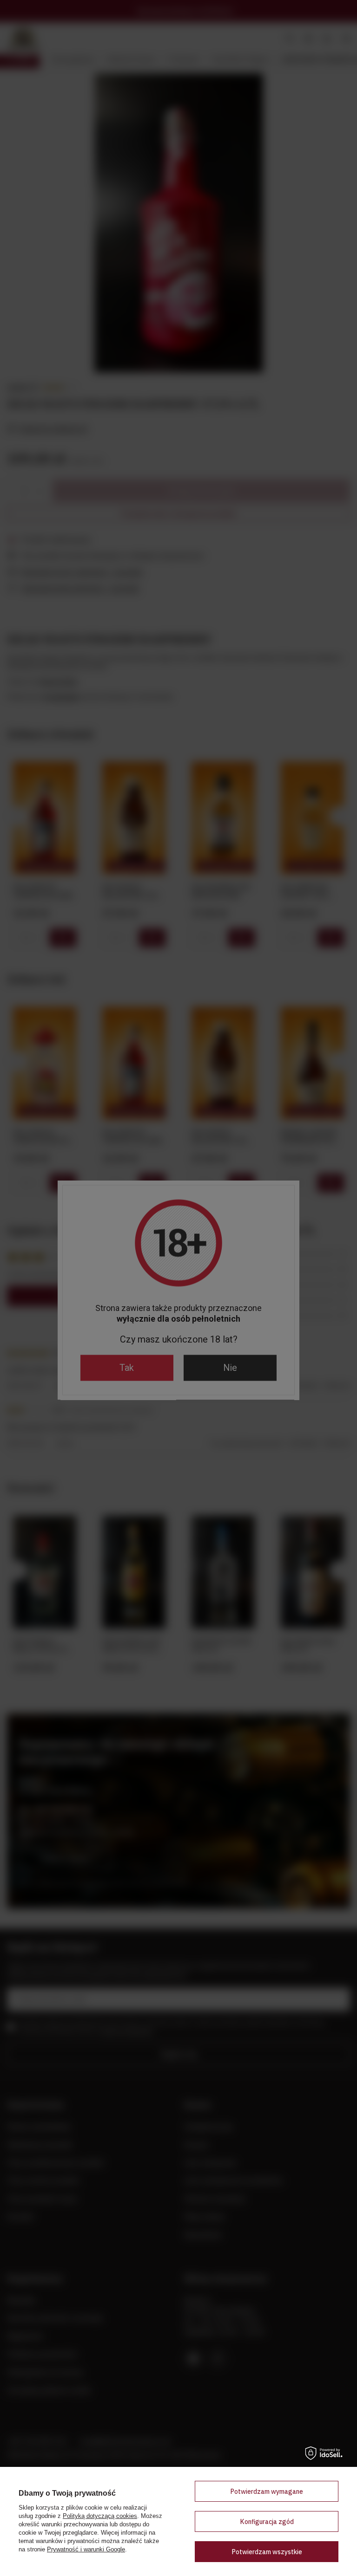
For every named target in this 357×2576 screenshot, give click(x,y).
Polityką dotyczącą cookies (100, 2516)
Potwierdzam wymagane (267, 2492)
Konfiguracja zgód (267, 2522)
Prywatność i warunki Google (86, 2549)
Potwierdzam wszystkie (267, 2552)
